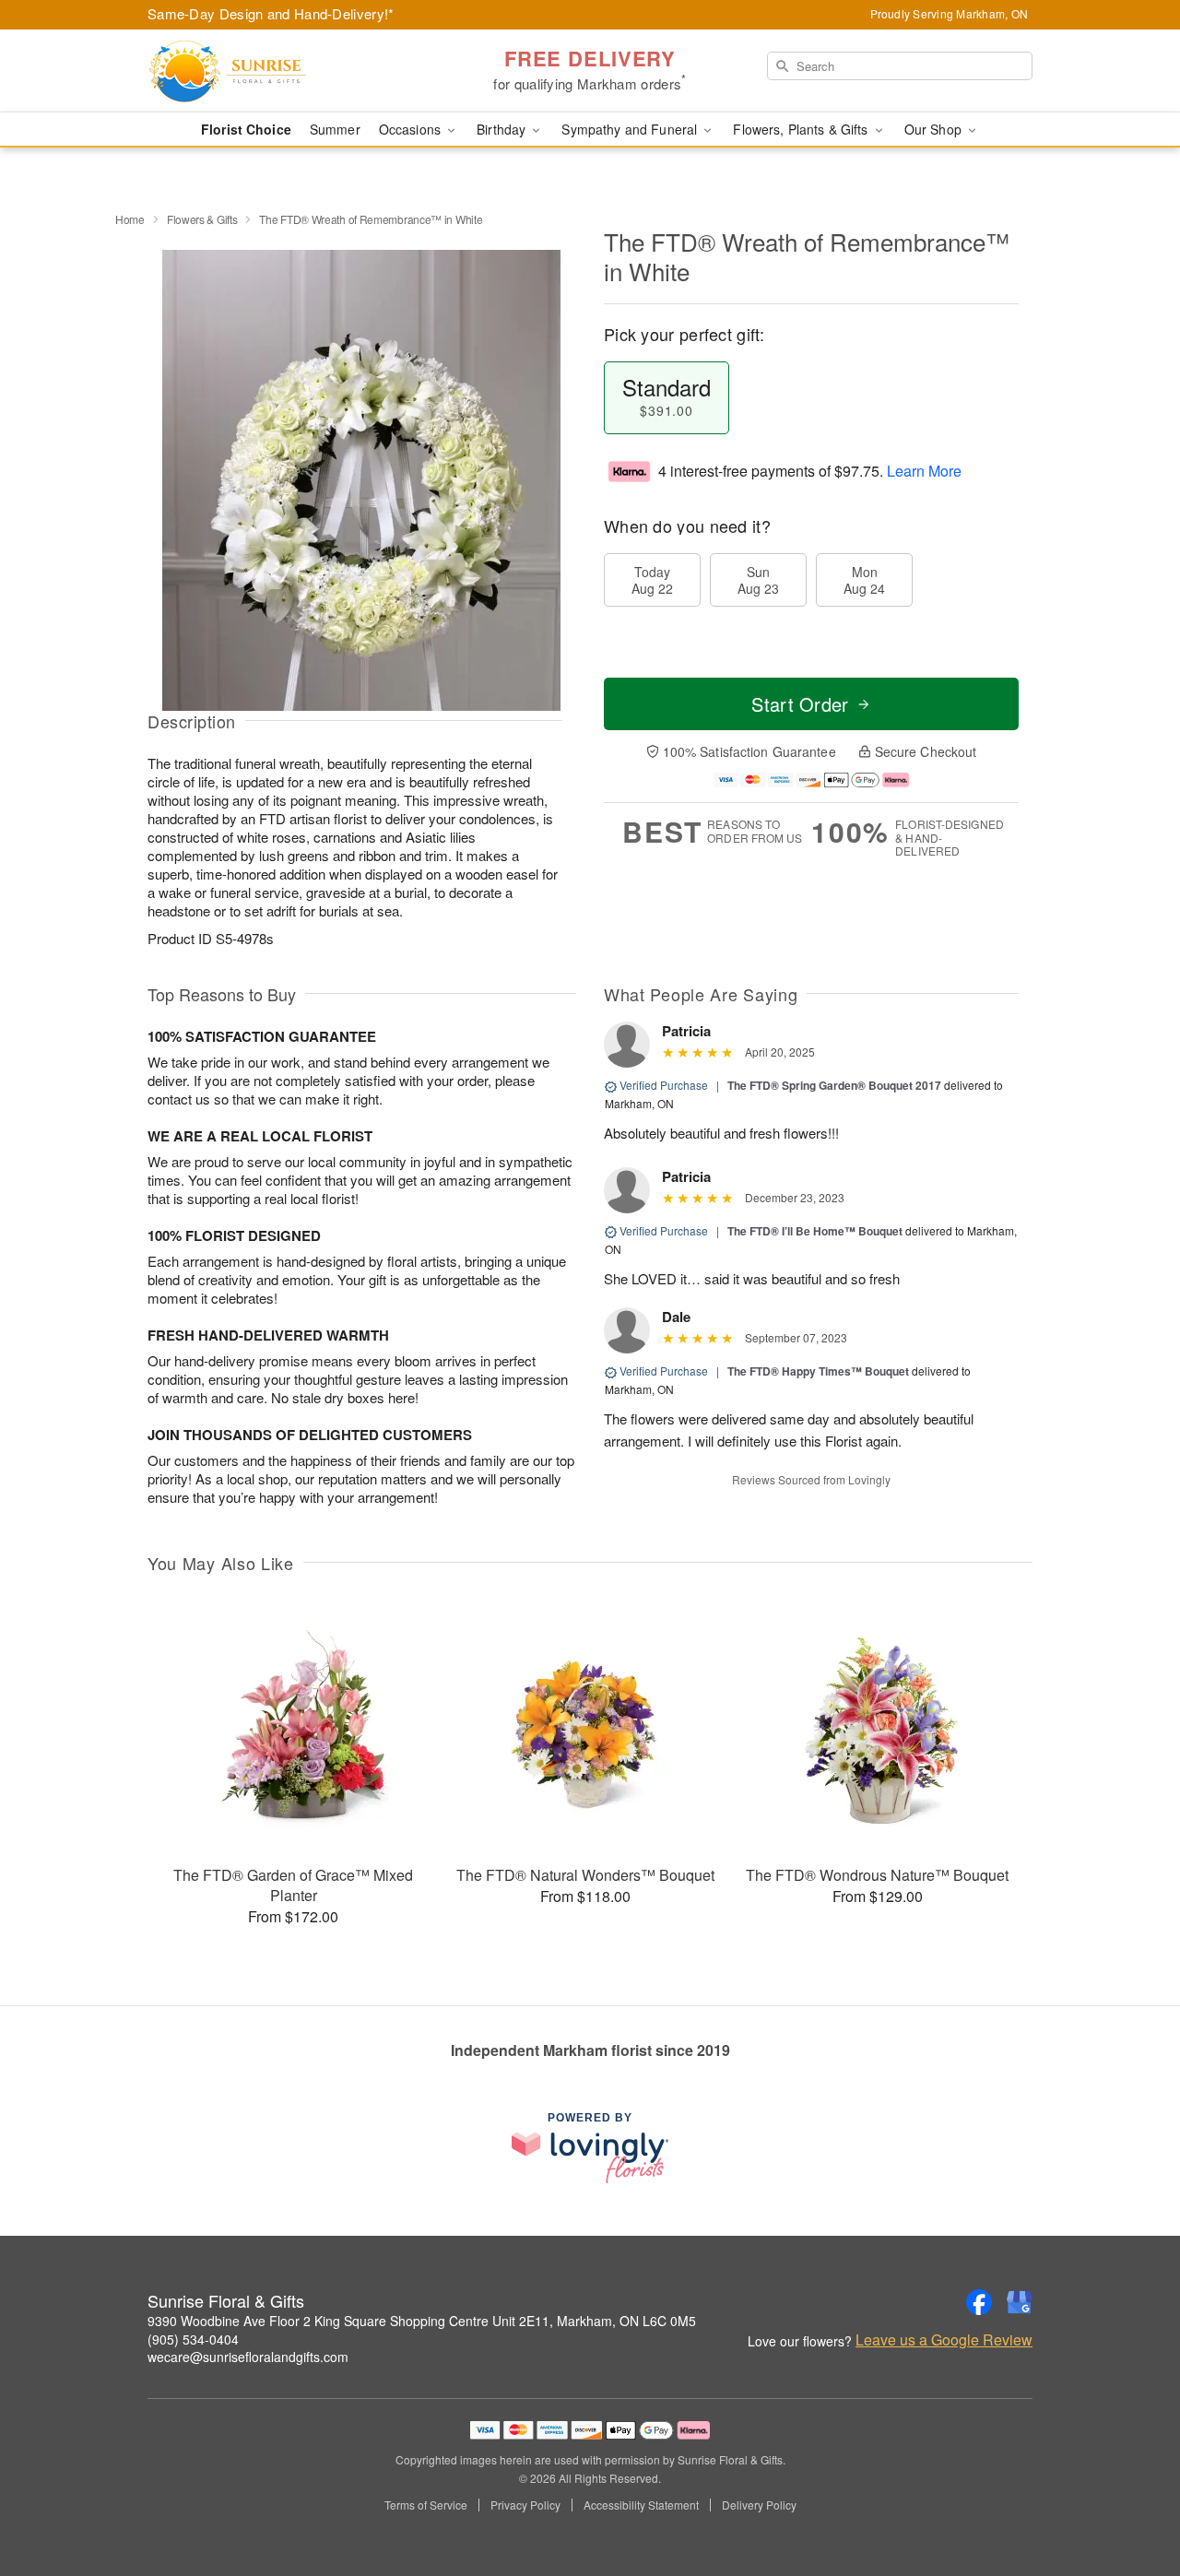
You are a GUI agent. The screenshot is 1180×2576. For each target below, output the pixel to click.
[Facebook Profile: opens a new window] (979, 2302)
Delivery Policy (759, 2505)
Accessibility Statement (641, 2505)
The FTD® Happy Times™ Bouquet (818, 1371)
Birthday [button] (503, 129)
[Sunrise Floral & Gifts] (280, 71)
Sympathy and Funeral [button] (631, 129)
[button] (1132, 2498)
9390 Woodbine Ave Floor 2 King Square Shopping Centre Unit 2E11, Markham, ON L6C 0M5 (422, 2321)
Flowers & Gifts (202, 219)
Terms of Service (426, 2505)
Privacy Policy (525, 2505)
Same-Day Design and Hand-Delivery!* (271, 13)
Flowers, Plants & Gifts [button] (802, 129)
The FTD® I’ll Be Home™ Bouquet (815, 1231)
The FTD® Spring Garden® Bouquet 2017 (834, 1085)
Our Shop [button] (935, 129)
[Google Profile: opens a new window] (1020, 2302)
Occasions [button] (412, 129)
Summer (335, 129)
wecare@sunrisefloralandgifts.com (248, 2357)
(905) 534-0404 (193, 2339)
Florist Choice (246, 129)
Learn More (924, 471)
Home (130, 219)
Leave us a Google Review (944, 2340)
